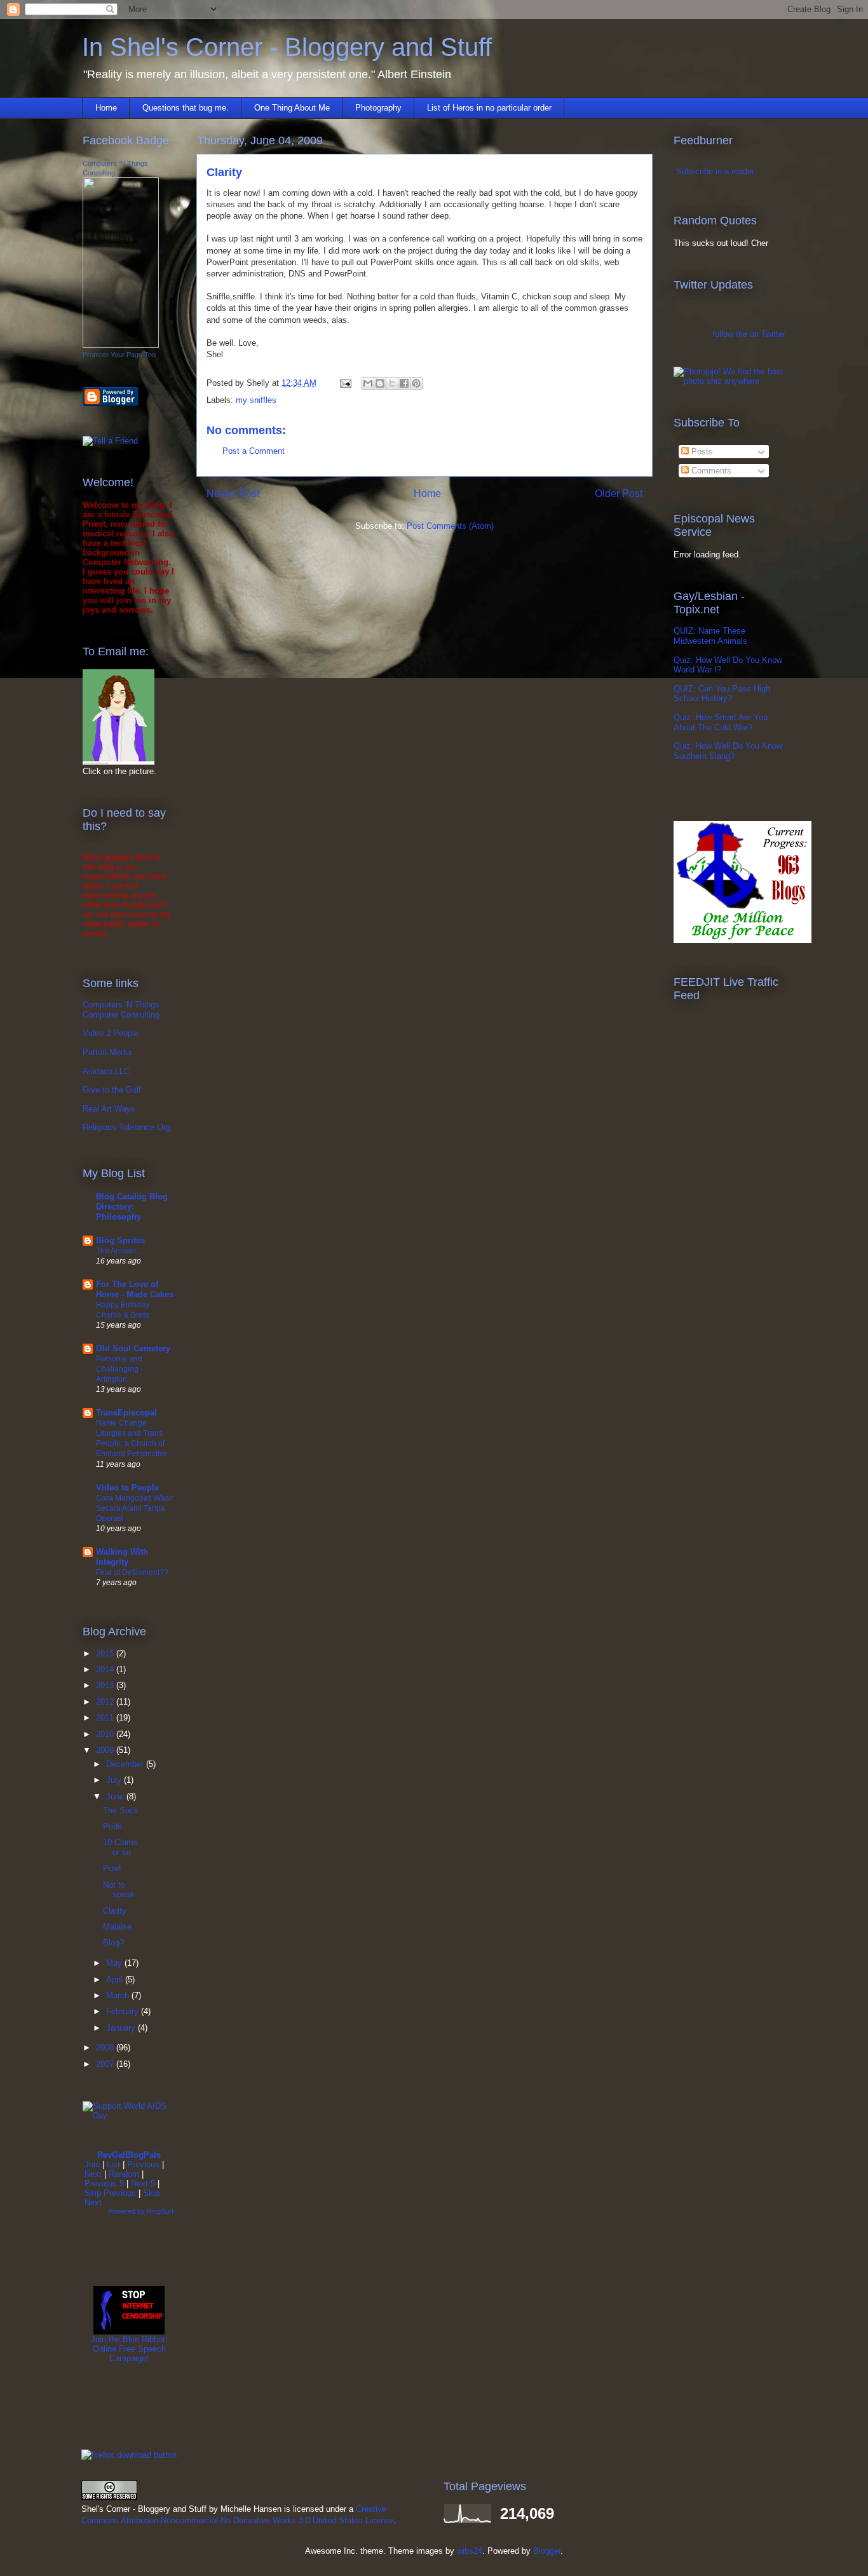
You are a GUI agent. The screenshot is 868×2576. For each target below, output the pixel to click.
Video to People (127, 1488)
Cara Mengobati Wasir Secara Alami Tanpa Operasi (135, 1508)
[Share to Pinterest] (416, 383)
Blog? (113, 1943)
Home (106, 108)
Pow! (112, 1868)
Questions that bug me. (186, 108)
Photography (378, 108)
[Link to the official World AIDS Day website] (129, 2116)
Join (92, 2164)
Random (124, 2174)
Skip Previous (110, 2193)
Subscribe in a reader (715, 171)
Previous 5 (104, 2184)
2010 (106, 1734)
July (115, 1780)
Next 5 (143, 2184)
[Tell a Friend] (110, 441)
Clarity (115, 1911)
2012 (106, 1702)
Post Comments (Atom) (450, 526)
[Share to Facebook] (404, 383)
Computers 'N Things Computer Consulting (121, 1010)
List (113, 2164)
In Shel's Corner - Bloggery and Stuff (287, 47)
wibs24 (470, 2551)
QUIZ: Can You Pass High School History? (722, 694)
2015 (106, 1653)
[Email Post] (345, 383)
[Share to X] (392, 383)
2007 (106, 2064)
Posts (701, 452)
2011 (106, 1718)
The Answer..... (121, 1251)
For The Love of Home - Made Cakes (135, 1289)
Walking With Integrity (122, 1557)
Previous (143, 2164)
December (126, 1764)
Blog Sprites (120, 1240)
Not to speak (119, 1890)
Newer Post (233, 494)
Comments (710, 471)
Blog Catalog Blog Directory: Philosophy (132, 1207)
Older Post (619, 494)
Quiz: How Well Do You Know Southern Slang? (728, 751)
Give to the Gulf (112, 1090)
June (116, 1796)
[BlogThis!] (380, 383)
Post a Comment (254, 451)
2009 (106, 1750)
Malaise (117, 1927)
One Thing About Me (292, 108)
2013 (106, 1685)
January (122, 2028)
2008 (106, 2048)
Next (93, 2174)
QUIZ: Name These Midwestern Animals (710, 636)
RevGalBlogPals (129, 2155)
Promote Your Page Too (119, 355)
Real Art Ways (109, 1109)
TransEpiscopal (126, 1413)
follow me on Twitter (749, 334)
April (116, 1980)
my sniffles (256, 400)
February (124, 2011)
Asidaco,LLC (106, 1071)
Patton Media (107, 1052)
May (115, 1963)
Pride (112, 1826)
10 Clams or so (120, 1847)
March (119, 1995)
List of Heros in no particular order (489, 108)
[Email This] (368, 383)
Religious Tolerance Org (126, 1127)
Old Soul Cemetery (133, 1348)
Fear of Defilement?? (132, 1572)
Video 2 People (111, 1033)
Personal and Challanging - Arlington (119, 1369)
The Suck (121, 1810)
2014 (106, 1669)
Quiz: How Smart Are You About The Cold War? (721, 722)
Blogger (547, 2551)
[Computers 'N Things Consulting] (121, 345)
